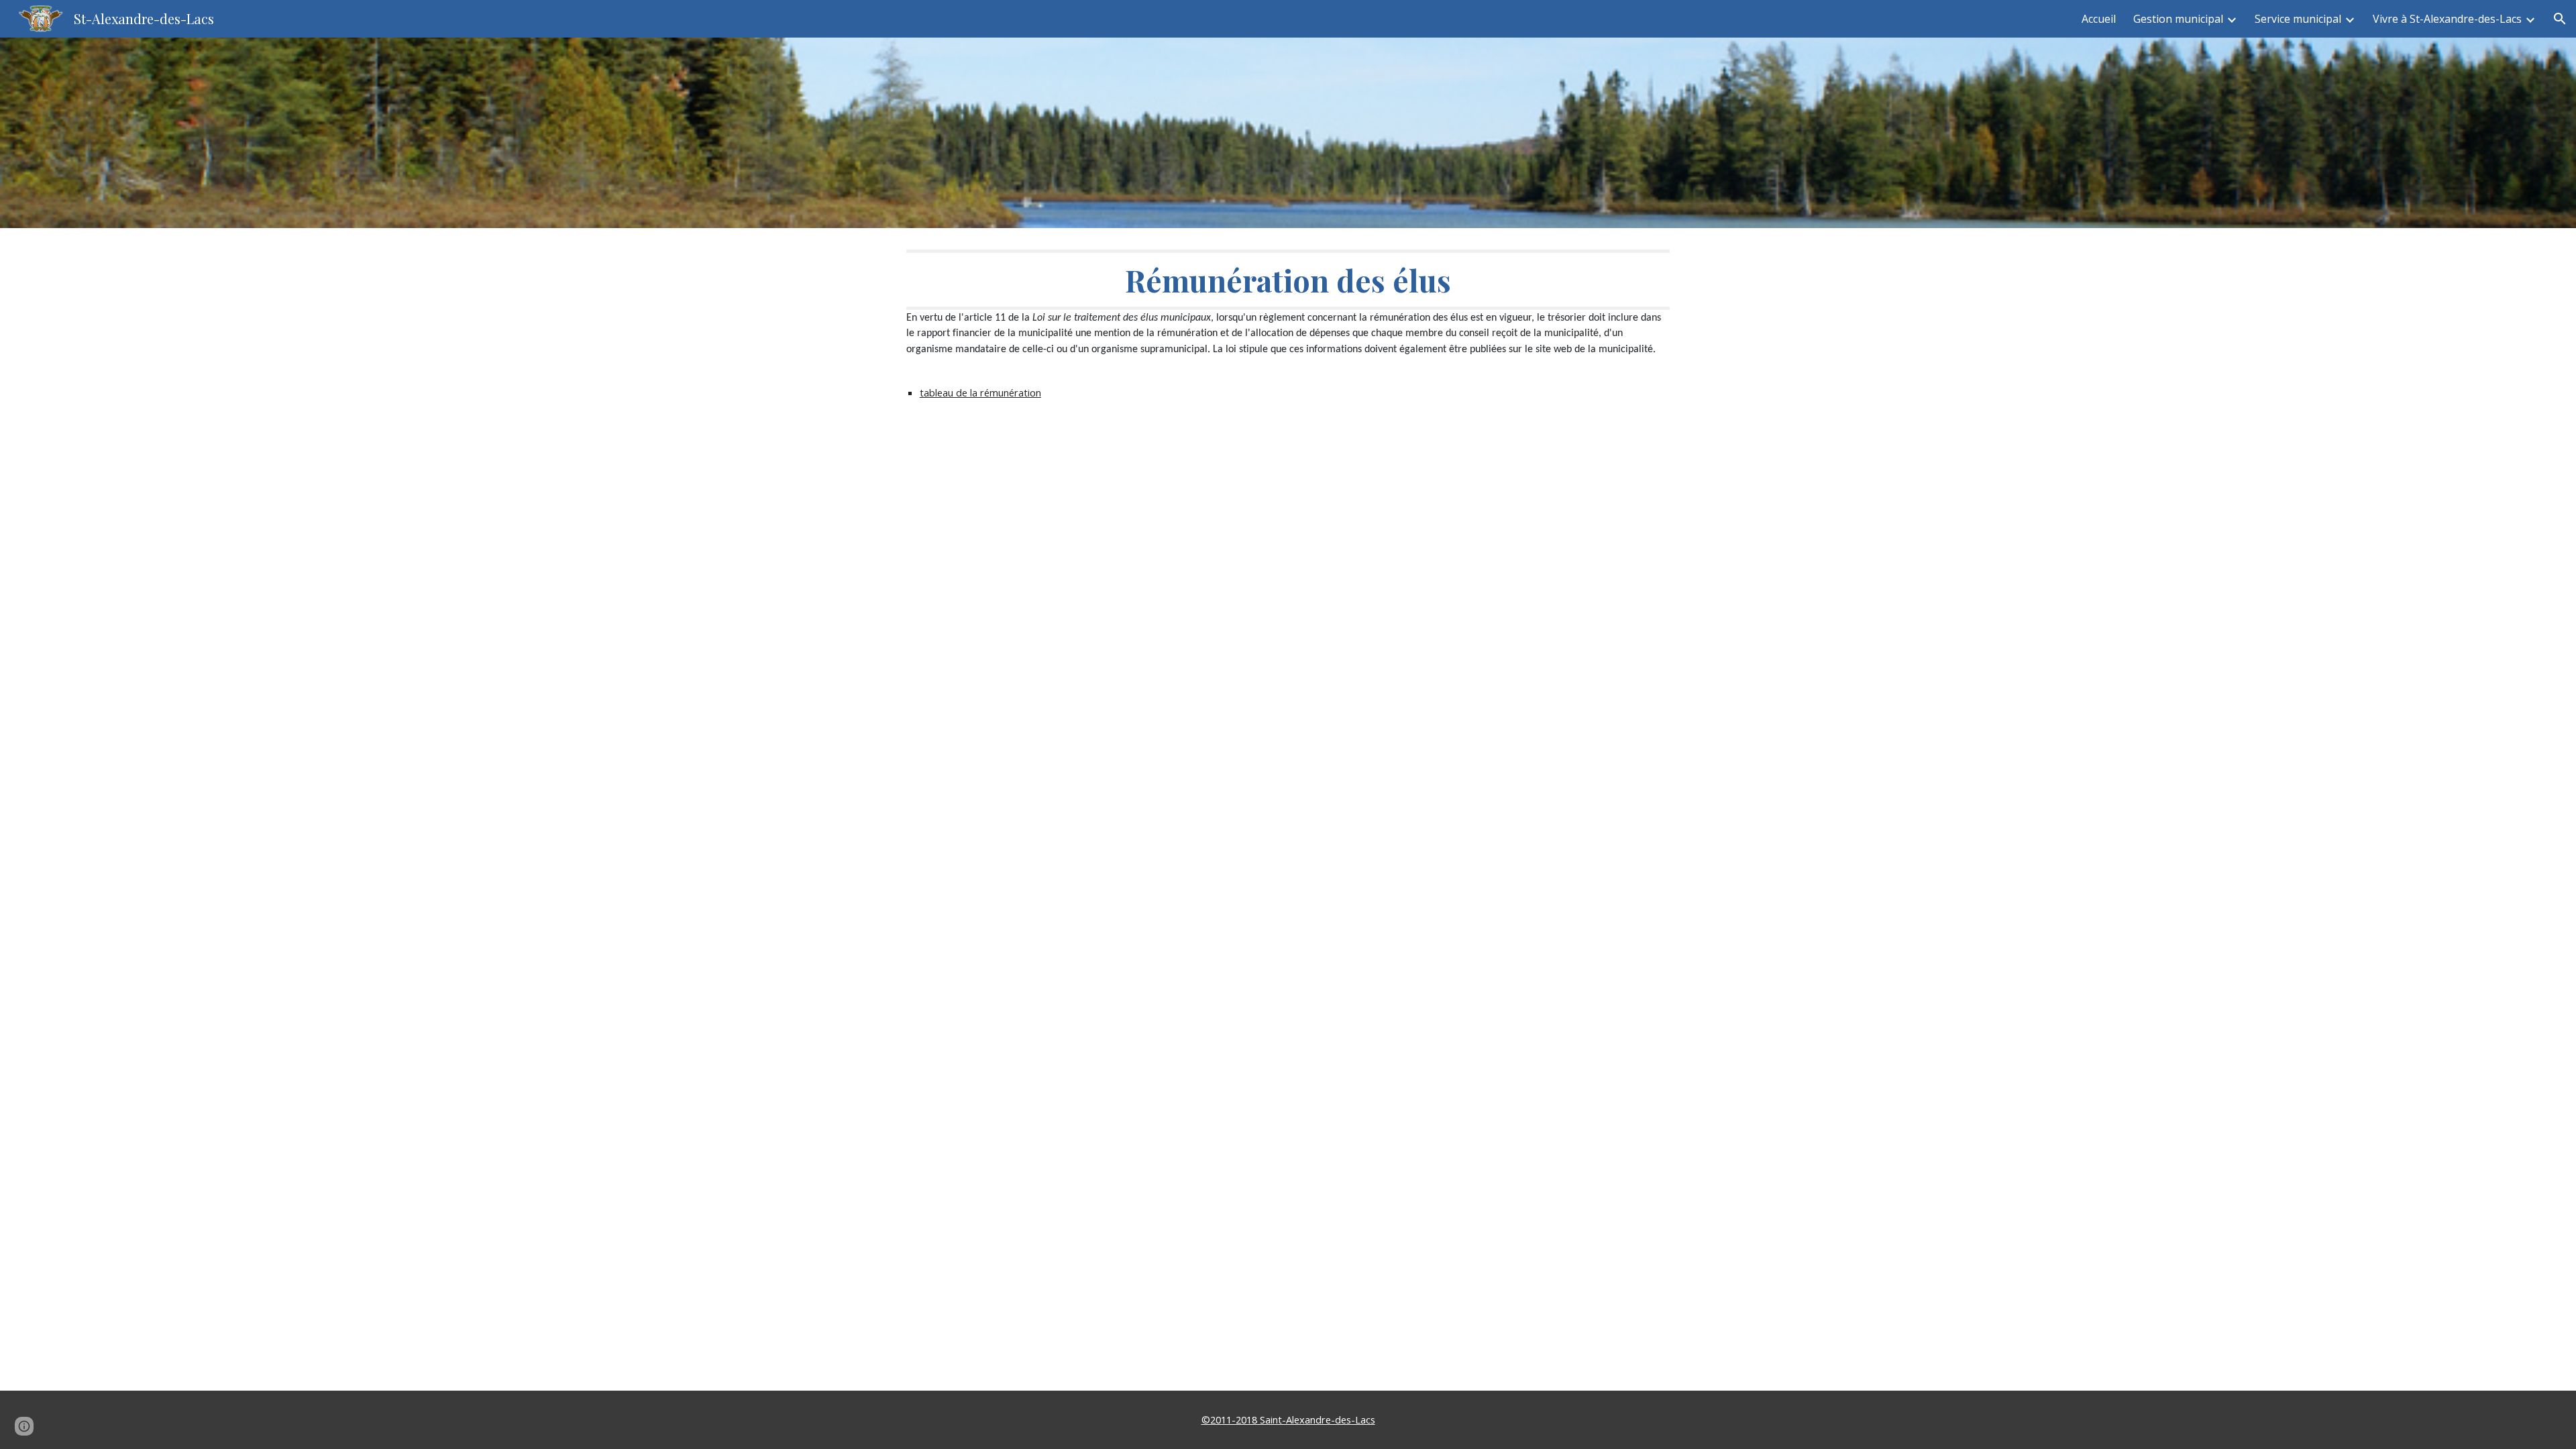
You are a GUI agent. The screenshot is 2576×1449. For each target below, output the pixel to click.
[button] (2560, 19)
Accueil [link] (2099, 19)
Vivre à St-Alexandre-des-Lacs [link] (2447, 19)
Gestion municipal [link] (2178, 19)
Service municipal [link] (2298, 19)
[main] (1288, 343)
